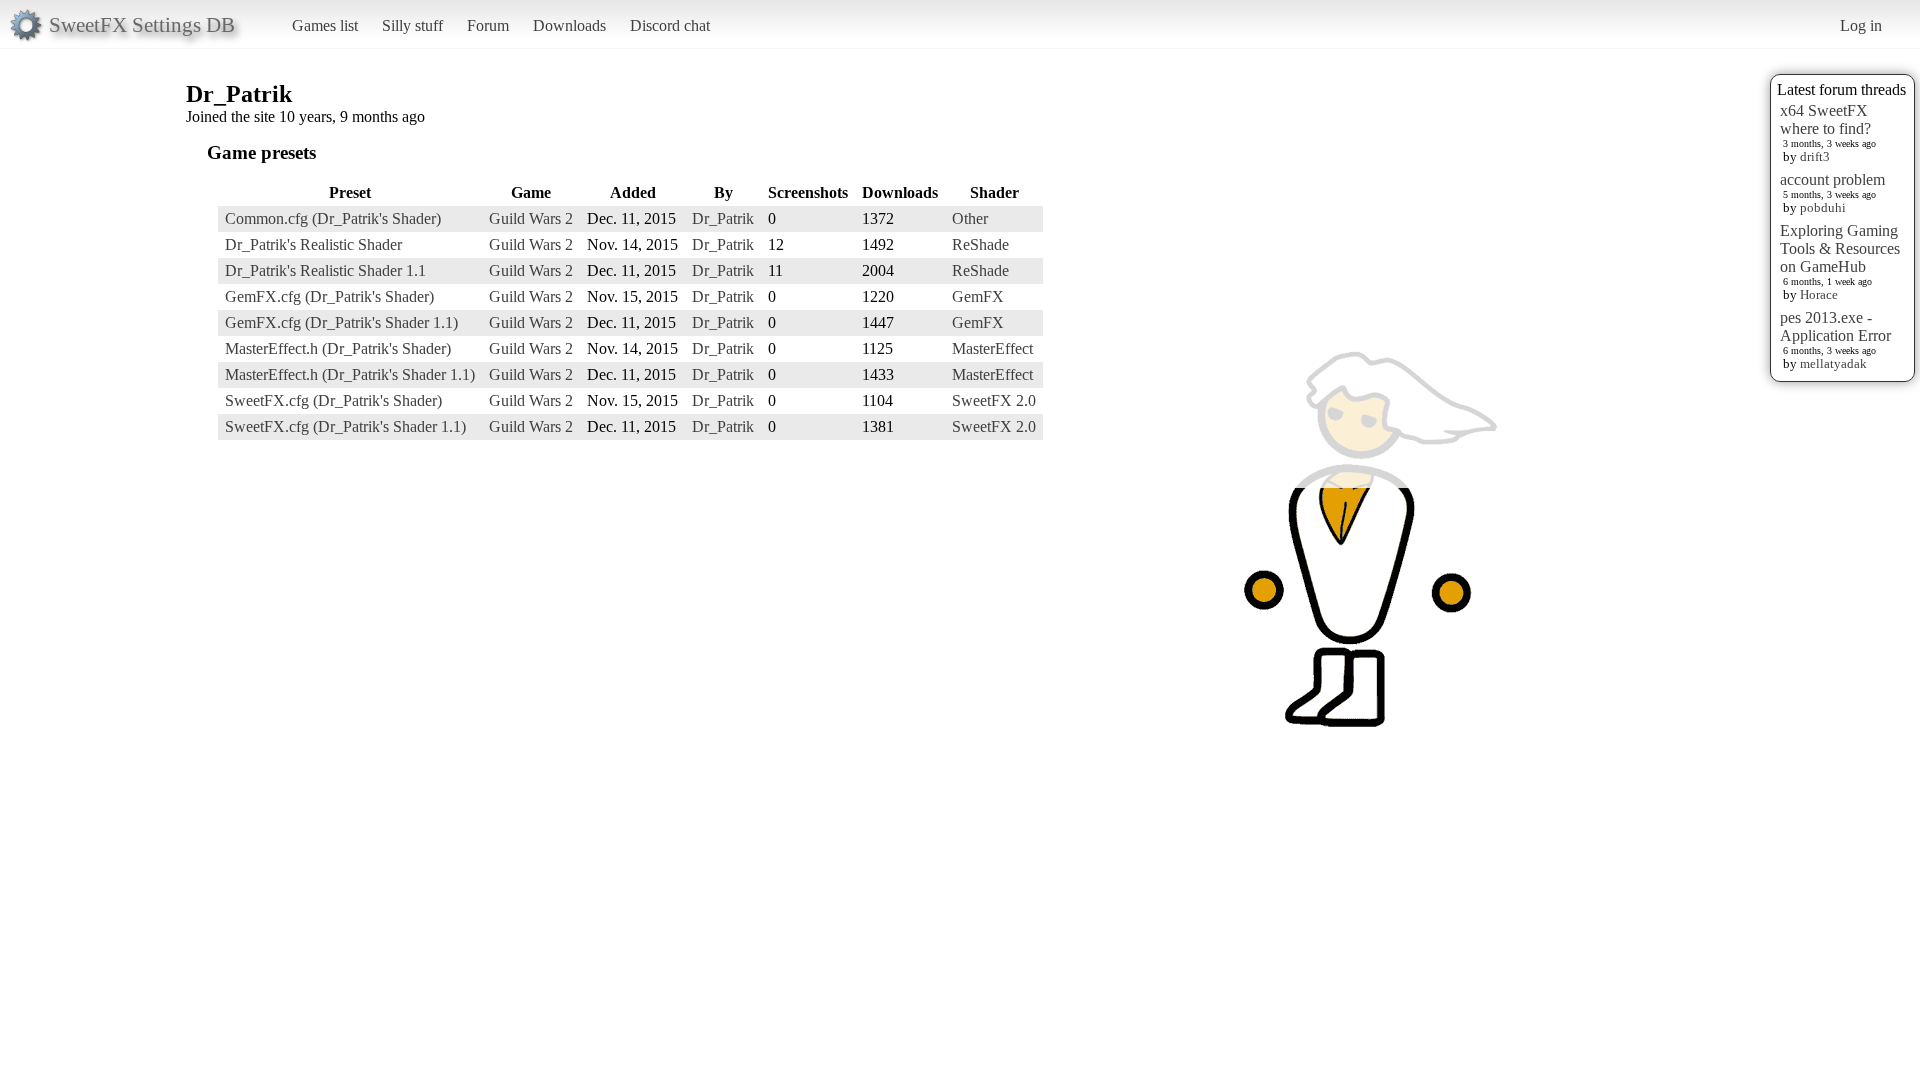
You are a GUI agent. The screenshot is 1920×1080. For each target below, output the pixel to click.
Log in (1861, 25)
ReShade (980, 244)
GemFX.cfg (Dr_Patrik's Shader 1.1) (341, 322)
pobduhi (1823, 207)
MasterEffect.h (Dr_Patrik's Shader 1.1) (350, 374)
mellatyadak (1833, 363)
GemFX (978, 296)
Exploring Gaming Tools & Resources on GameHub (1840, 248)
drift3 (1815, 156)
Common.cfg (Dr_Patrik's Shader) (333, 218)
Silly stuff (412, 25)
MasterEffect (992, 348)
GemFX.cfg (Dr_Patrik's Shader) (329, 296)
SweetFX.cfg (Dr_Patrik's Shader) (333, 400)
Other (970, 218)
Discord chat (670, 25)
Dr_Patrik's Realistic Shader (313, 244)
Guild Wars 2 (531, 218)
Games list (325, 25)
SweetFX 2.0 (994, 400)
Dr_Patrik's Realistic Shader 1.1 (325, 270)
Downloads (569, 25)
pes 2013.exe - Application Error (1835, 326)
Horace (1819, 294)
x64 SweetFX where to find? (1825, 119)
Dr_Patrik (723, 218)
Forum (488, 25)
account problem (1832, 179)
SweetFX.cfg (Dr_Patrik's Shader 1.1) (345, 426)
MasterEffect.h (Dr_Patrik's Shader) (338, 348)
